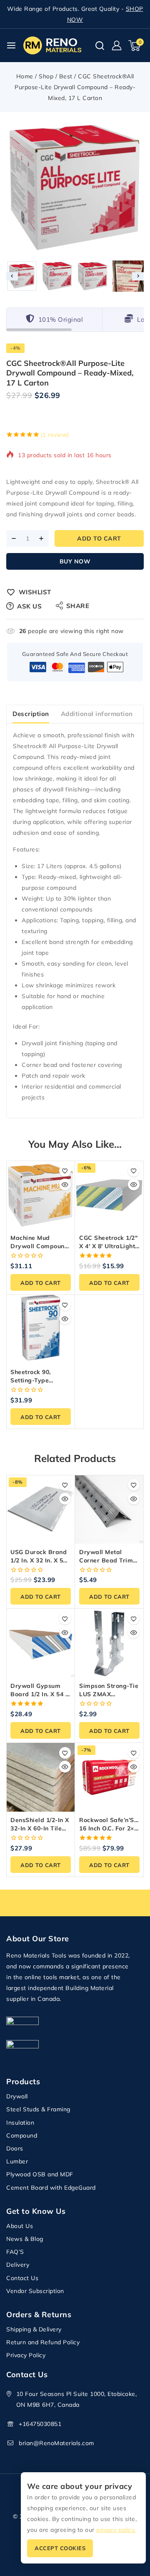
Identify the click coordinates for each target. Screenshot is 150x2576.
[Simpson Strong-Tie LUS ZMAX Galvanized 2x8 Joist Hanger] (109, 1643)
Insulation (20, 2123)
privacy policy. (116, 2530)
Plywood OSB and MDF (40, 2174)
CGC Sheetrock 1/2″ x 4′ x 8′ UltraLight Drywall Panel (108, 1246)
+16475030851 (40, 2424)
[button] (22, 276)
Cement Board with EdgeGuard (51, 2188)
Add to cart (99, 538)
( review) (55, 435)
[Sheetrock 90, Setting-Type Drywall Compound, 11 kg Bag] (41, 1329)
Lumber (17, 2161)
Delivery (18, 2265)
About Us (20, 2226)
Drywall (17, 2096)
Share (78, 606)
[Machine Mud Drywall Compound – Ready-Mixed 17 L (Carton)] (41, 1195)
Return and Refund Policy (43, 2342)
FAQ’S (15, 2252)
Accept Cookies (60, 2548)
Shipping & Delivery (34, 2329)
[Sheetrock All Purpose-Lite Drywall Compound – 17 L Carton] (75, 188)
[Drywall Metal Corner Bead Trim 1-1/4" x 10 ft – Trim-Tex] (109, 1509)
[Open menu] (11, 45)
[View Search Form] (100, 46)
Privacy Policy (26, 2355)
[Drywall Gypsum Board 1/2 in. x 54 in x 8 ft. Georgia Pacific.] (41, 1643)
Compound (22, 2135)
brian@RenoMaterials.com (56, 2443)
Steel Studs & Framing (38, 2109)
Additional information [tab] (97, 714)
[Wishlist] (65, 1171)
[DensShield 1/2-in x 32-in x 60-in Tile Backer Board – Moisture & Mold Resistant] (41, 1777)
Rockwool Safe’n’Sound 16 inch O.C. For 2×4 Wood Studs (114, 1828)
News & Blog (25, 2239)
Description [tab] (31, 714)
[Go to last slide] (12, 276)
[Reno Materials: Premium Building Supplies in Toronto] (52, 45)
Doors (15, 2148)
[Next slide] (138, 276)
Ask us (29, 606)
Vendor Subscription (35, 2291)
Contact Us (22, 2278)
